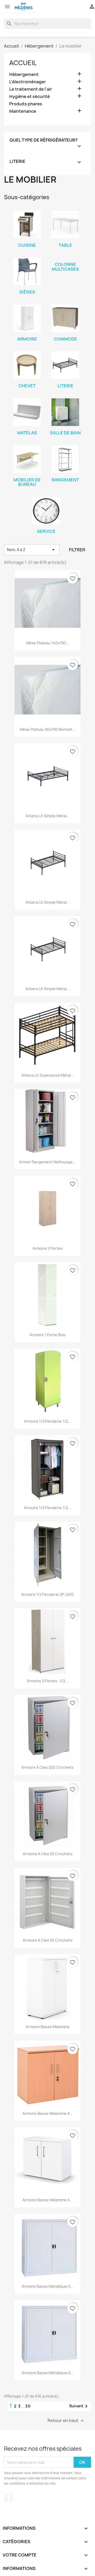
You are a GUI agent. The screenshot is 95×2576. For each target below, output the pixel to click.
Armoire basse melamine (48, 2027)
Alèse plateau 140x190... (47, 643)
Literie (65, 386)
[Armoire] (27, 318)
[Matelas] (27, 412)
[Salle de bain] (65, 412)
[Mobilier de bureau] (27, 459)
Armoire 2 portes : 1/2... (48, 1681)
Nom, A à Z (32, 550)
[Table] (65, 225)
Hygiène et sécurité (30, 97)
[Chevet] (27, 365)
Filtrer (77, 550)
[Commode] (65, 318)
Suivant (79, 2406)
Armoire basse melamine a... (48, 2113)
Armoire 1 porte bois (48, 1335)
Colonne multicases (65, 267)
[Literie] (65, 365)
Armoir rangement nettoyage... (47, 1162)
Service (46, 531)
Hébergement (24, 74)
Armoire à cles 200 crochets (47, 1767)
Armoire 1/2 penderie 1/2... (47, 1421)
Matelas (27, 433)
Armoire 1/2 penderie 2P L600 (47, 1594)
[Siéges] (27, 271)
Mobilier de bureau (27, 482)
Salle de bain (65, 433)
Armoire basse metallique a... (48, 2286)
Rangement (65, 480)
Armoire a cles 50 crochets (48, 1854)
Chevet (27, 386)
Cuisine (27, 245)
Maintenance (23, 111)
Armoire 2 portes (48, 1248)
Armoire (27, 339)
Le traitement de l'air (31, 89)
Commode (65, 339)
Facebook (9, 2498)
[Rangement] (65, 459)
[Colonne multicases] (65, 258)
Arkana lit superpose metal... (48, 1075)
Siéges (27, 292)
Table (65, 245)
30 (28, 2406)
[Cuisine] (27, 225)
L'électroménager (28, 82)
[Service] (46, 511)
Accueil (23, 63)
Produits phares (26, 104)
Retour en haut (66, 2421)
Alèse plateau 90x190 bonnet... (47, 729)
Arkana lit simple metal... (48, 816)
